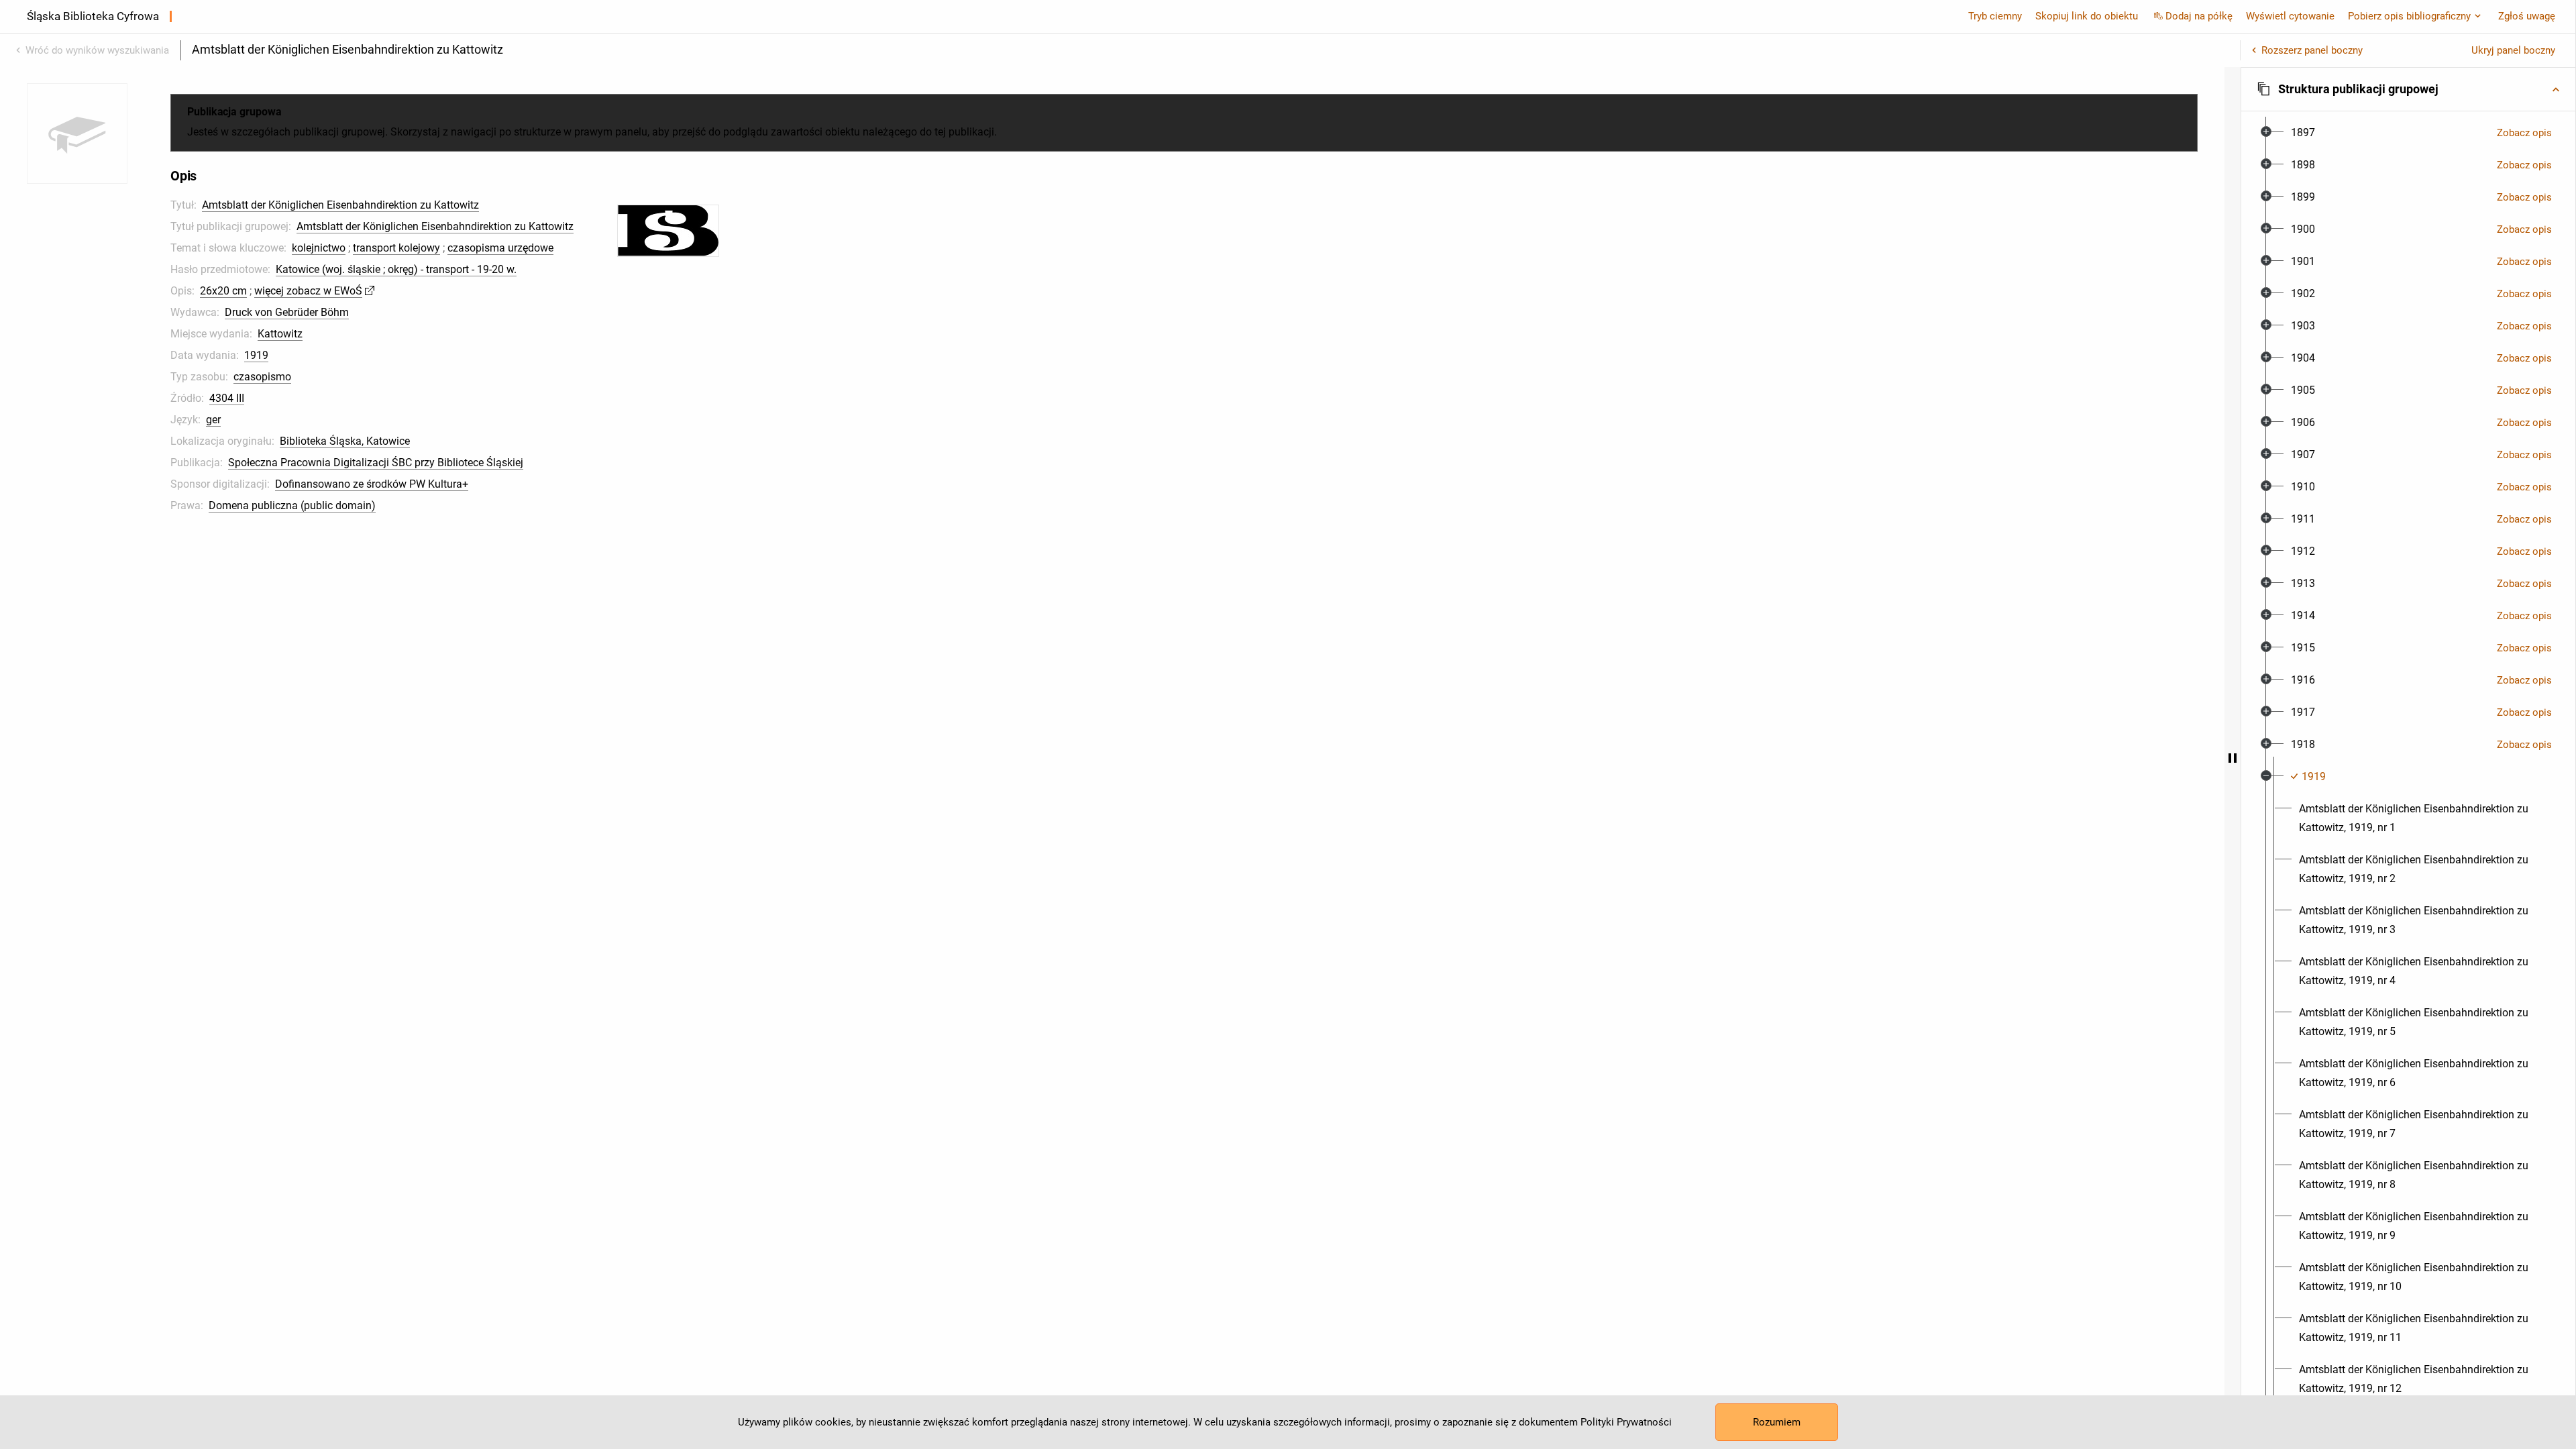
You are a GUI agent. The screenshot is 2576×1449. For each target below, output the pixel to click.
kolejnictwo (319, 248)
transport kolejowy (396, 248)
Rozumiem (1777, 1422)
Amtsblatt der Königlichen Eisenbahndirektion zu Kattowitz (340, 205)
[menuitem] (2303, 133)
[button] (2408, 89)
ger (213, 420)
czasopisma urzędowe (500, 248)
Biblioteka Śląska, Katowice (345, 441)
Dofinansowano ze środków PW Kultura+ (372, 484)
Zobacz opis (2524, 133)
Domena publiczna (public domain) (292, 505)
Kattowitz (280, 334)
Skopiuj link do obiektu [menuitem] (2087, 16)
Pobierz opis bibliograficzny (2409, 16)
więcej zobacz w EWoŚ (308, 291)
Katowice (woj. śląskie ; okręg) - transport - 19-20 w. (396, 269)
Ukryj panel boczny (2513, 50)
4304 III (227, 398)
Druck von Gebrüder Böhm (287, 312)
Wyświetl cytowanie (2290, 16)
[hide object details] (2233, 758)
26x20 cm (223, 291)
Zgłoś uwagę (2527, 16)
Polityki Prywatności (1626, 1422)
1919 (256, 355)
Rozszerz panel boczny (2312, 50)
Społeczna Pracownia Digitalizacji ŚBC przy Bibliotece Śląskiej (376, 463)
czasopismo (262, 377)
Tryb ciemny (1995, 16)
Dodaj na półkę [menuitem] (2199, 16)
